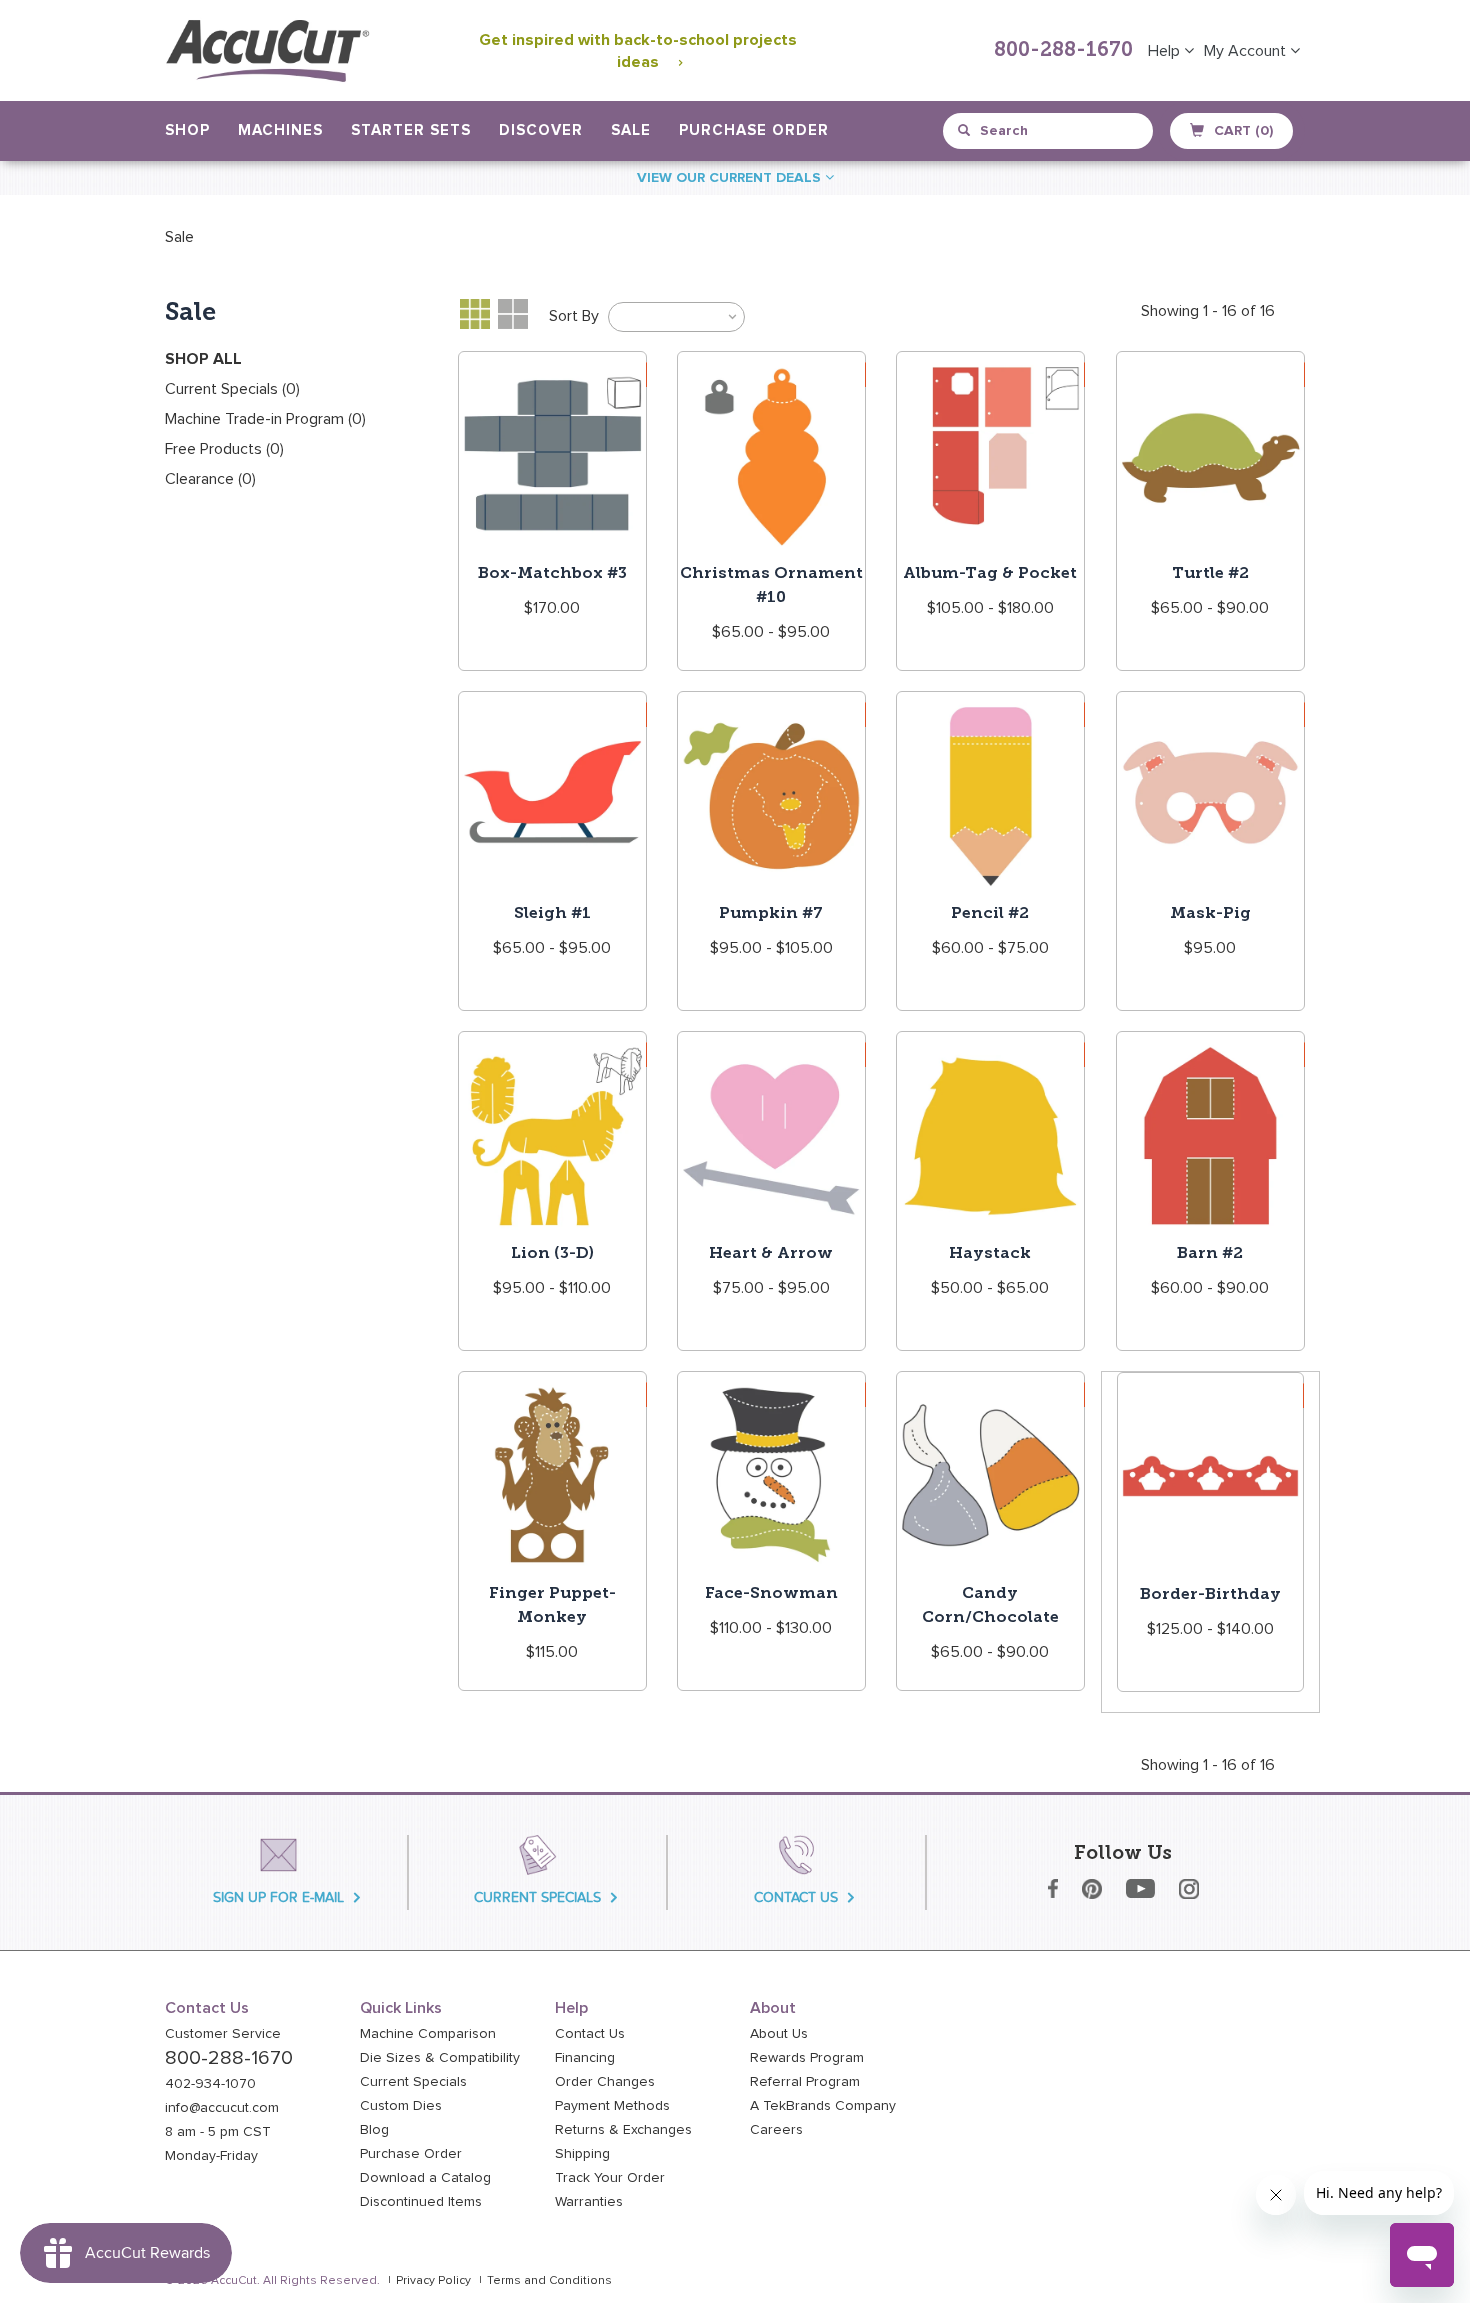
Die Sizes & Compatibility (440, 2058)
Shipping (582, 2154)
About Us (779, 2034)
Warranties (589, 2202)
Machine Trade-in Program (265, 419)
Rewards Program (807, 2058)
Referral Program (805, 2082)
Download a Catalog (425, 2178)
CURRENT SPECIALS (537, 1897)
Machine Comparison (428, 2034)
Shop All (203, 359)
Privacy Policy (433, 2281)
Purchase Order (754, 130)
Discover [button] (541, 130)
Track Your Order (610, 2178)
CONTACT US (796, 1897)
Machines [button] (280, 130)
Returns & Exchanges (623, 2130)
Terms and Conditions (549, 2281)
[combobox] (1049, 131)
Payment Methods (612, 2106)
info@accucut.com (222, 2108)
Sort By (574, 316)
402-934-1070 (210, 2084)
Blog (374, 2130)
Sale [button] (631, 130)
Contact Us (590, 2034)
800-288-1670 (1063, 51)
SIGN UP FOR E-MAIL (278, 1897)
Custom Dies (401, 2106)
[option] (179, 237)
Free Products (224, 449)
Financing (585, 2058)
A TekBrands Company (823, 2106)
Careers (776, 2130)
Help (1166, 51)
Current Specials (232, 389)
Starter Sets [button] (411, 130)
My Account (1247, 51)
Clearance (210, 479)
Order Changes (605, 2082)
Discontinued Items (421, 2202)
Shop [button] (187, 130)
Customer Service (223, 2034)
